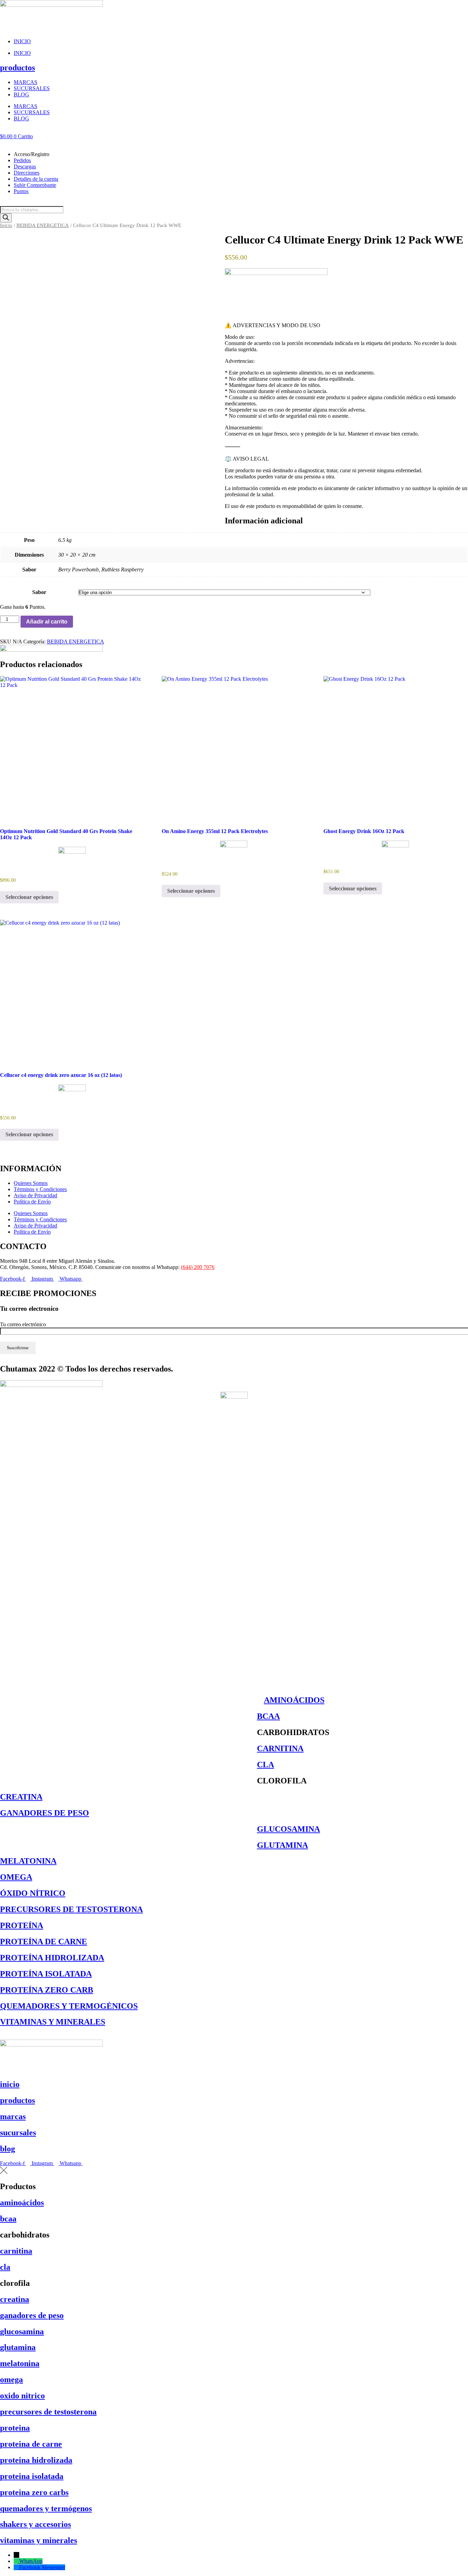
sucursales (18, 2133)
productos (17, 68)
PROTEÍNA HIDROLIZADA (52, 1958)
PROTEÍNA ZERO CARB (47, 1990)
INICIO (22, 41)
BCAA (268, 1716)
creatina (15, 2299)
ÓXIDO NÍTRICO (33, 1893)
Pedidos (22, 160)
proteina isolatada (32, 2476)
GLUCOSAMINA (288, 1829)
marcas (13, 2116)
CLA (266, 1765)
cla (5, 2267)
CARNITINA (280, 1748)
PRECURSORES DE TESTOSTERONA (71, 1909)
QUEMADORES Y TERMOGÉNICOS (69, 2006)
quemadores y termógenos (46, 2508)
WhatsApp (31, 2561)
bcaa (8, 2219)
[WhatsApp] (16, 2561)
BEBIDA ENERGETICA (43, 225)
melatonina (20, 2363)
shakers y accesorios (35, 2524)
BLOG (21, 94)
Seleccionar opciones (29, 897)
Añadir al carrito (47, 622)
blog (8, 2149)
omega (11, 2379)
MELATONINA (28, 1861)
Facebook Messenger (42, 2567)
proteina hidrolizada (36, 2460)
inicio (10, 2084)
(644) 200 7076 (198, 1267)
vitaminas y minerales (39, 2540)
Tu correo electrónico (23, 1324)
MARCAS (26, 82)
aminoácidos (22, 2203)
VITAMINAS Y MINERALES (53, 2022)
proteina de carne (31, 2444)
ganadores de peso (32, 2315)
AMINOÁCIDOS (294, 1700)
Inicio (6, 225)
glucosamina (22, 2331)
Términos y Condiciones (40, 1189)
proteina (15, 2428)
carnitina (16, 2251)
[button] (234, 143)
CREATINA (21, 1797)
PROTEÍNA (22, 1925)
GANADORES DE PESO (45, 1813)
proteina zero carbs (34, 2492)
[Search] (6, 218)
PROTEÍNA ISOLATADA (46, 1974)
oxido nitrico (22, 2396)
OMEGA (16, 1877)
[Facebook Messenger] (16, 2567)
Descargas (25, 167)
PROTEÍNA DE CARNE (44, 1942)
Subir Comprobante (35, 185)
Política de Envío (32, 1202)
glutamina (18, 2347)
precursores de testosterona (48, 2412)
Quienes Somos (31, 1183)
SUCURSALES (32, 88)
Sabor (39, 592)
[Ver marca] (276, 273)
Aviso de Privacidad (35, 1195)
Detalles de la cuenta (36, 179)
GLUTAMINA (282, 1845)
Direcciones (27, 173)
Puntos (21, 191)
